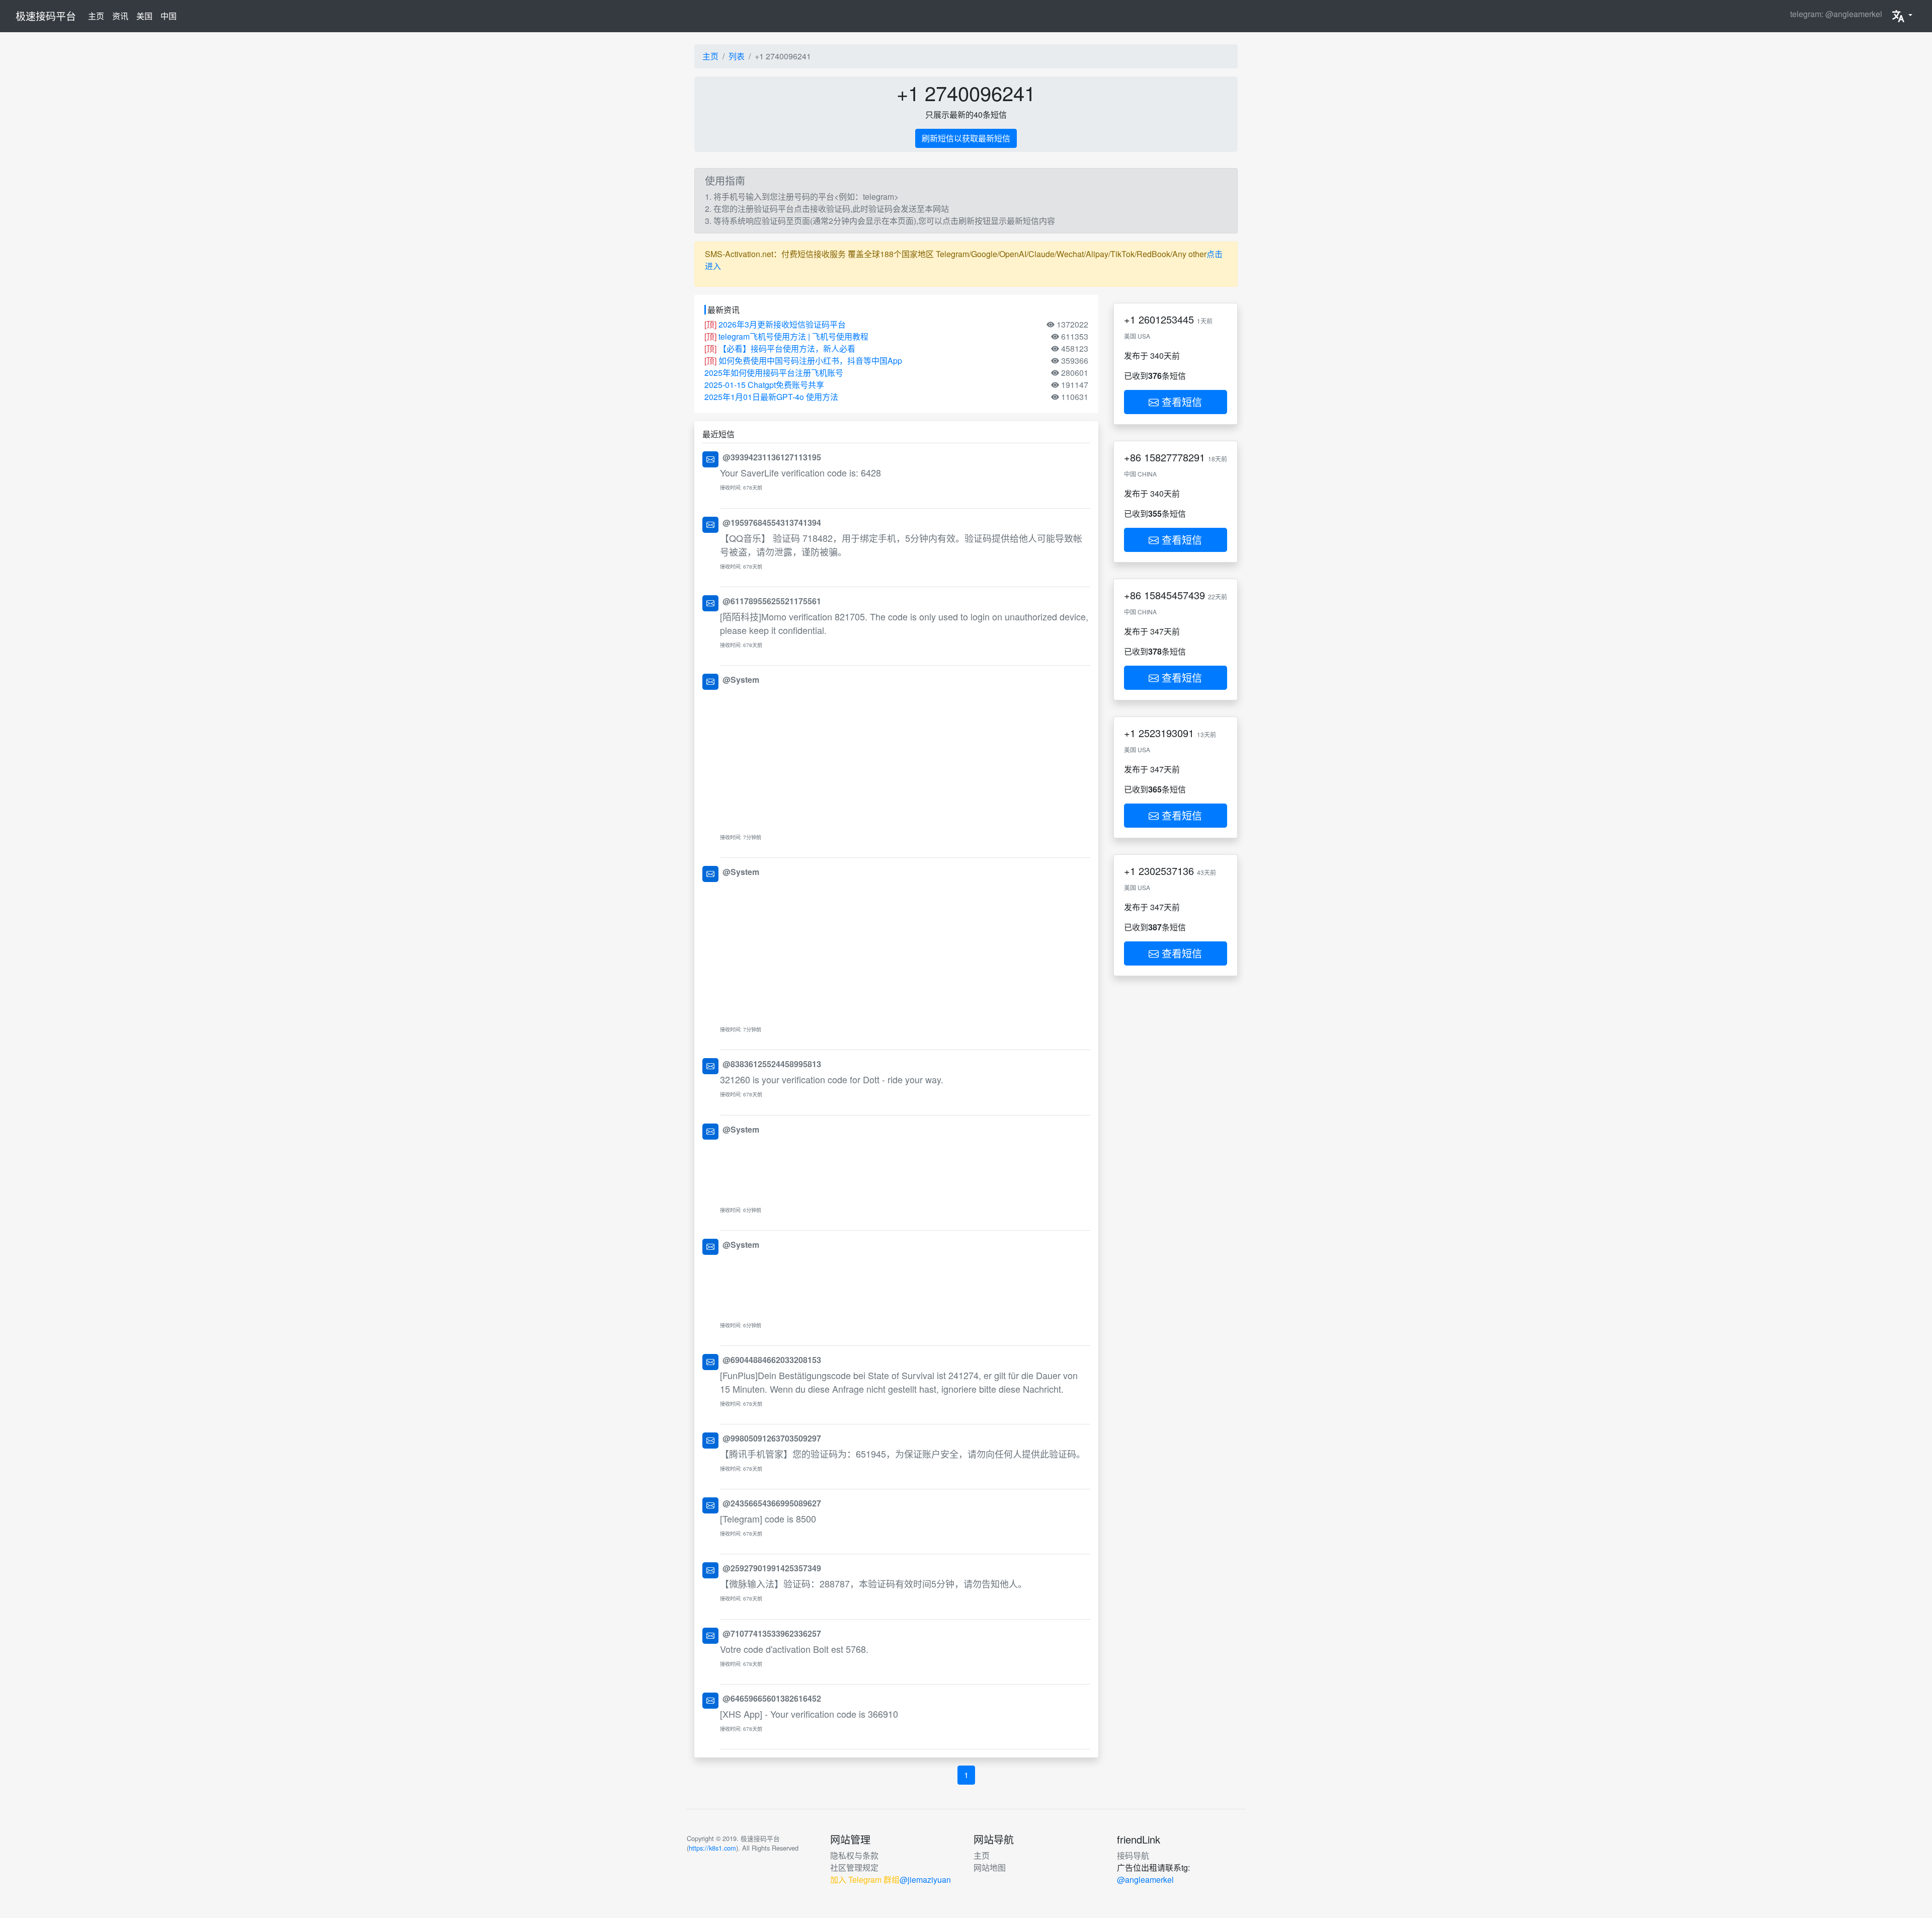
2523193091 (1166, 733)
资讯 (120, 16)
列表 (737, 56)
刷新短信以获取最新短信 (966, 138)
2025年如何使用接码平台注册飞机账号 (774, 373)
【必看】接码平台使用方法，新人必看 (787, 348)
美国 (144, 16)
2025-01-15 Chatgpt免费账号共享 (764, 385)
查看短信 (1180, 402)
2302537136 (1166, 871)
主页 (98, 16)
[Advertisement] (905, 759)
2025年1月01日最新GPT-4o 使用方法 (771, 397)
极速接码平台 (46, 16)
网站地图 (990, 1867)
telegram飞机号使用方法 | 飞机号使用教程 (793, 336)
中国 (169, 16)
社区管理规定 (854, 1867)
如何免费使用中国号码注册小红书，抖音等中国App (810, 361)
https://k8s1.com (712, 1848)
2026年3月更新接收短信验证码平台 (782, 324)
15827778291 (1175, 457)
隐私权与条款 (854, 1855)
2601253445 (1166, 319)
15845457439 (1175, 595)
